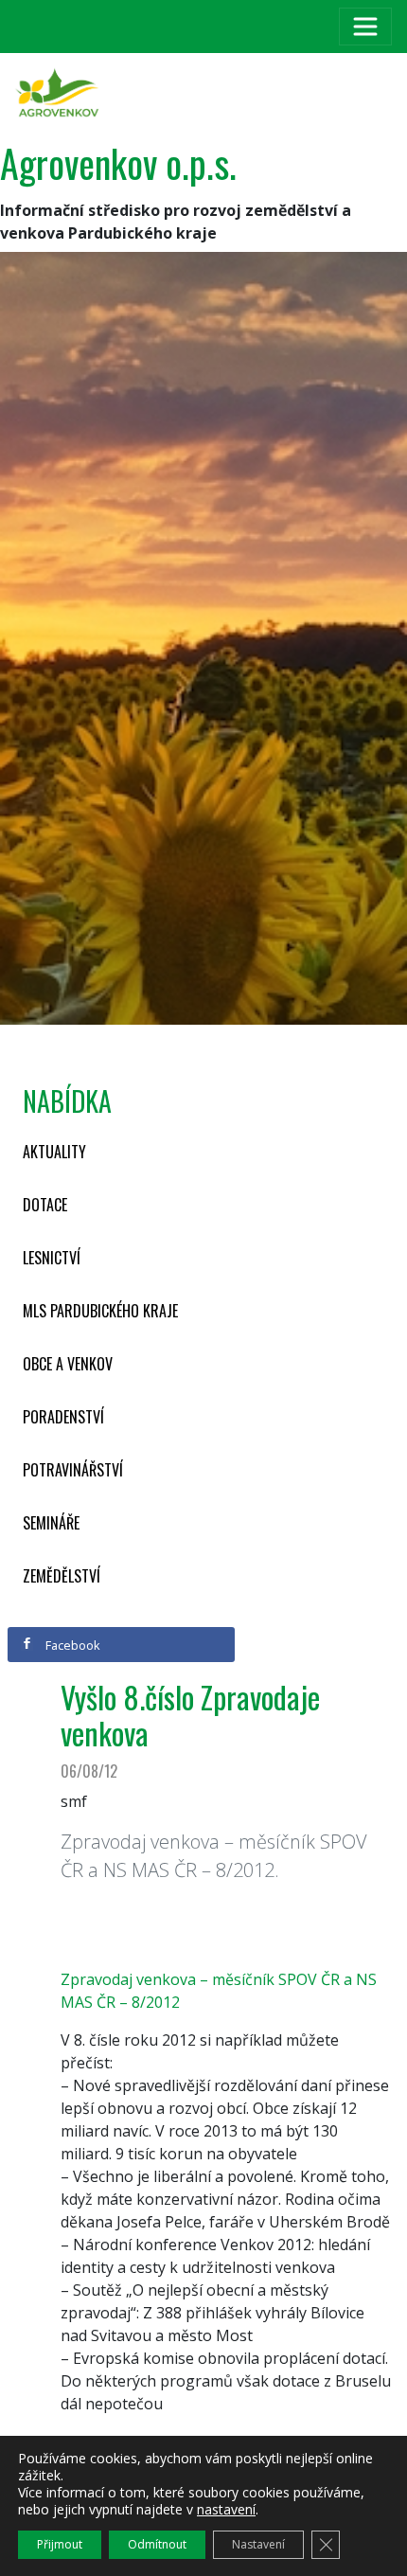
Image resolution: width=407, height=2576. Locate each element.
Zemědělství (62, 1576)
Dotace (45, 1205)
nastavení (226, 2510)
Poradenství (63, 1417)
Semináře (51, 1523)
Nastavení (258, 2544)
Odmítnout (157, 2544)
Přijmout (60, 2544)
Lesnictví (52, 1258)
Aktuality (54, 1152)
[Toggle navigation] (365, 27)
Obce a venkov (68, 1364)
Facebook (71, 1645)
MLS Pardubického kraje (100, 1311)
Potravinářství (73, 1470)
